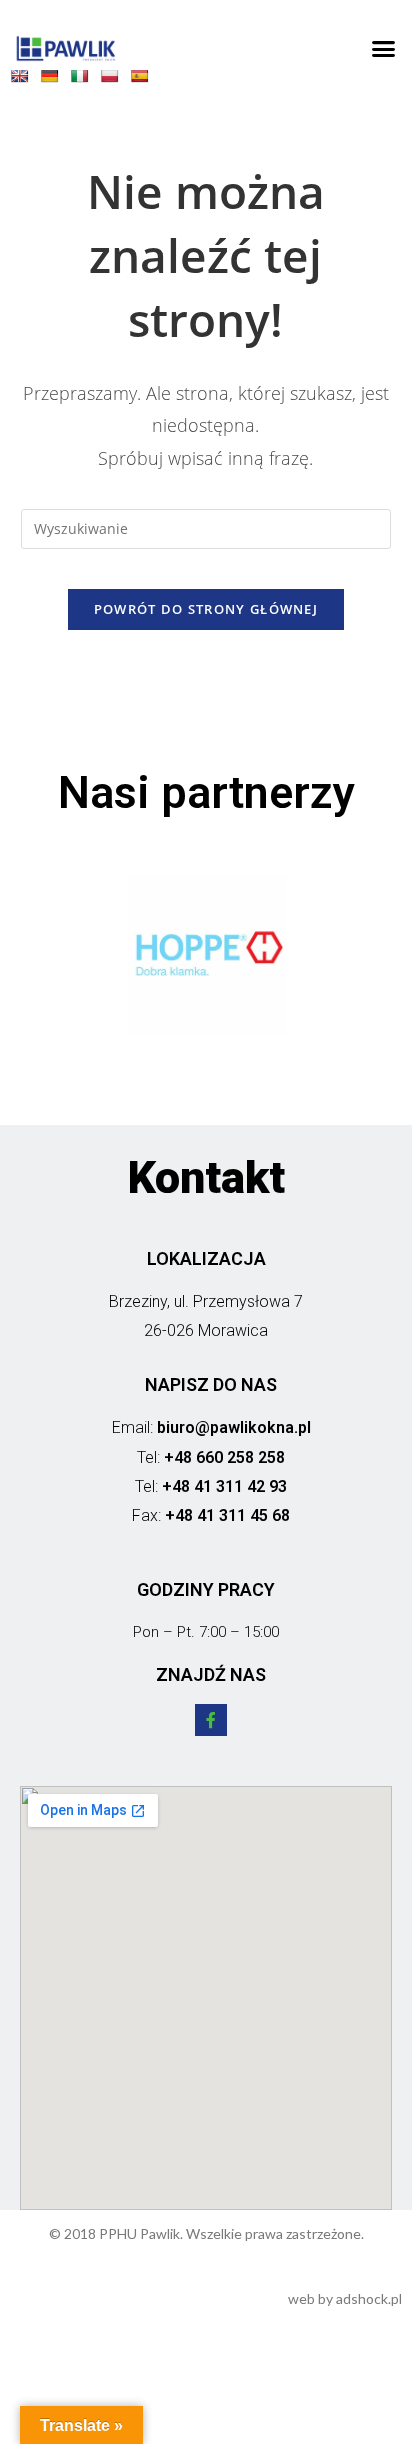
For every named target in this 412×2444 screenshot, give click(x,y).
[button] (384, 49)
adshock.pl (369, 2298)
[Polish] (114, 80)
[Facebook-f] (211, 1720)
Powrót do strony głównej (206, 609)
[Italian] (84, 80)
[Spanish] (144, 80)
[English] (24, 80)
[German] (54, 80)
